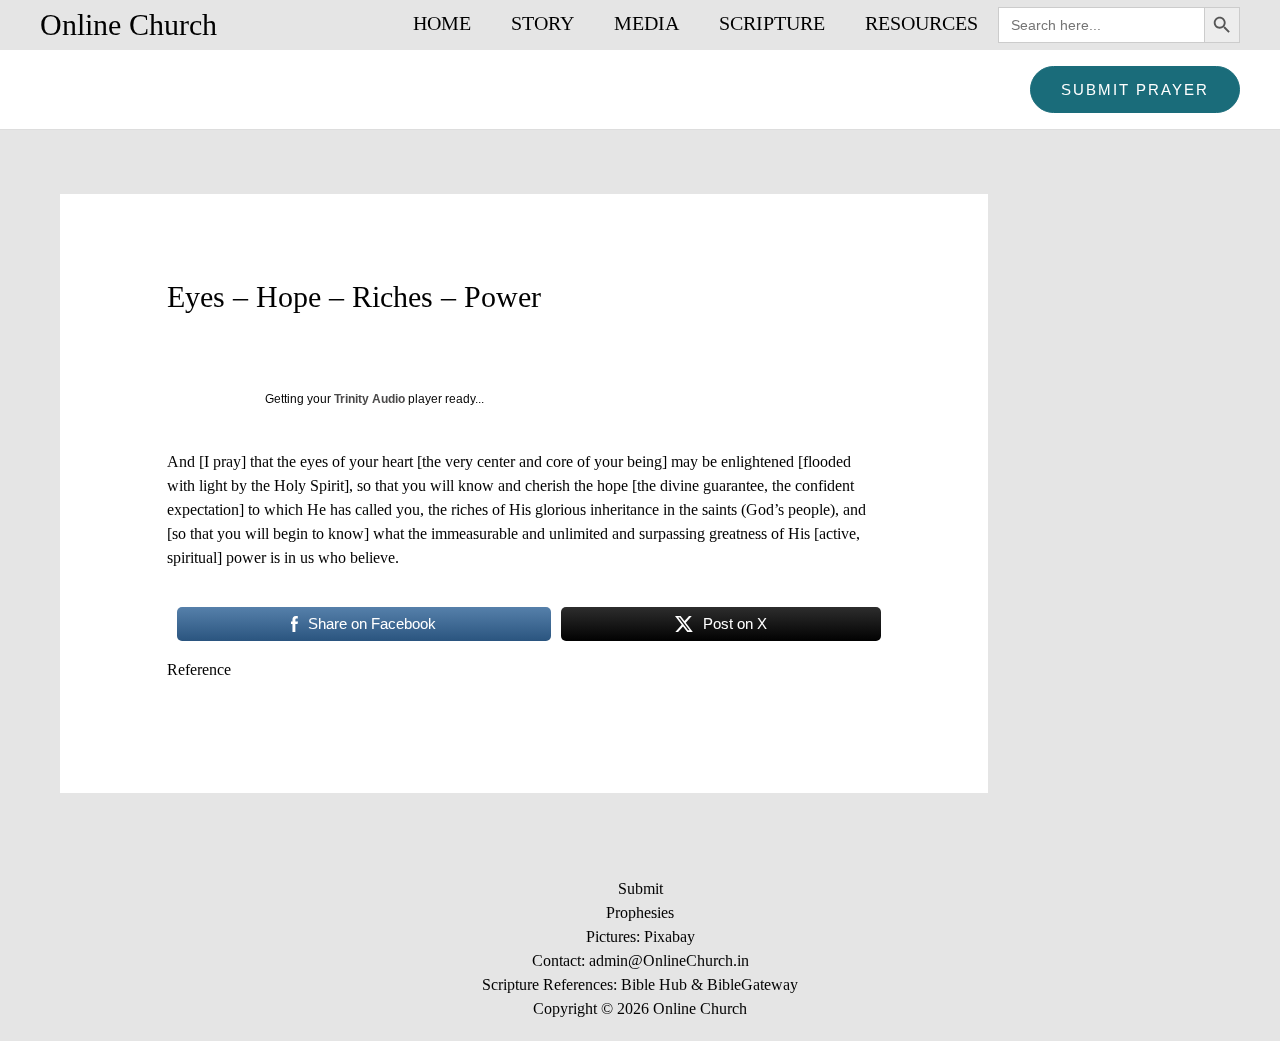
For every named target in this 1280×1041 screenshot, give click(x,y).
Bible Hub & (664, 984)
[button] (1135, 89)
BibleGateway (752, 984)
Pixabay (669, 936)
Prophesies (640, 912)
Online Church (128, 24)
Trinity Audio (369, 399)
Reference (199, 669)
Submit (640, 888)
